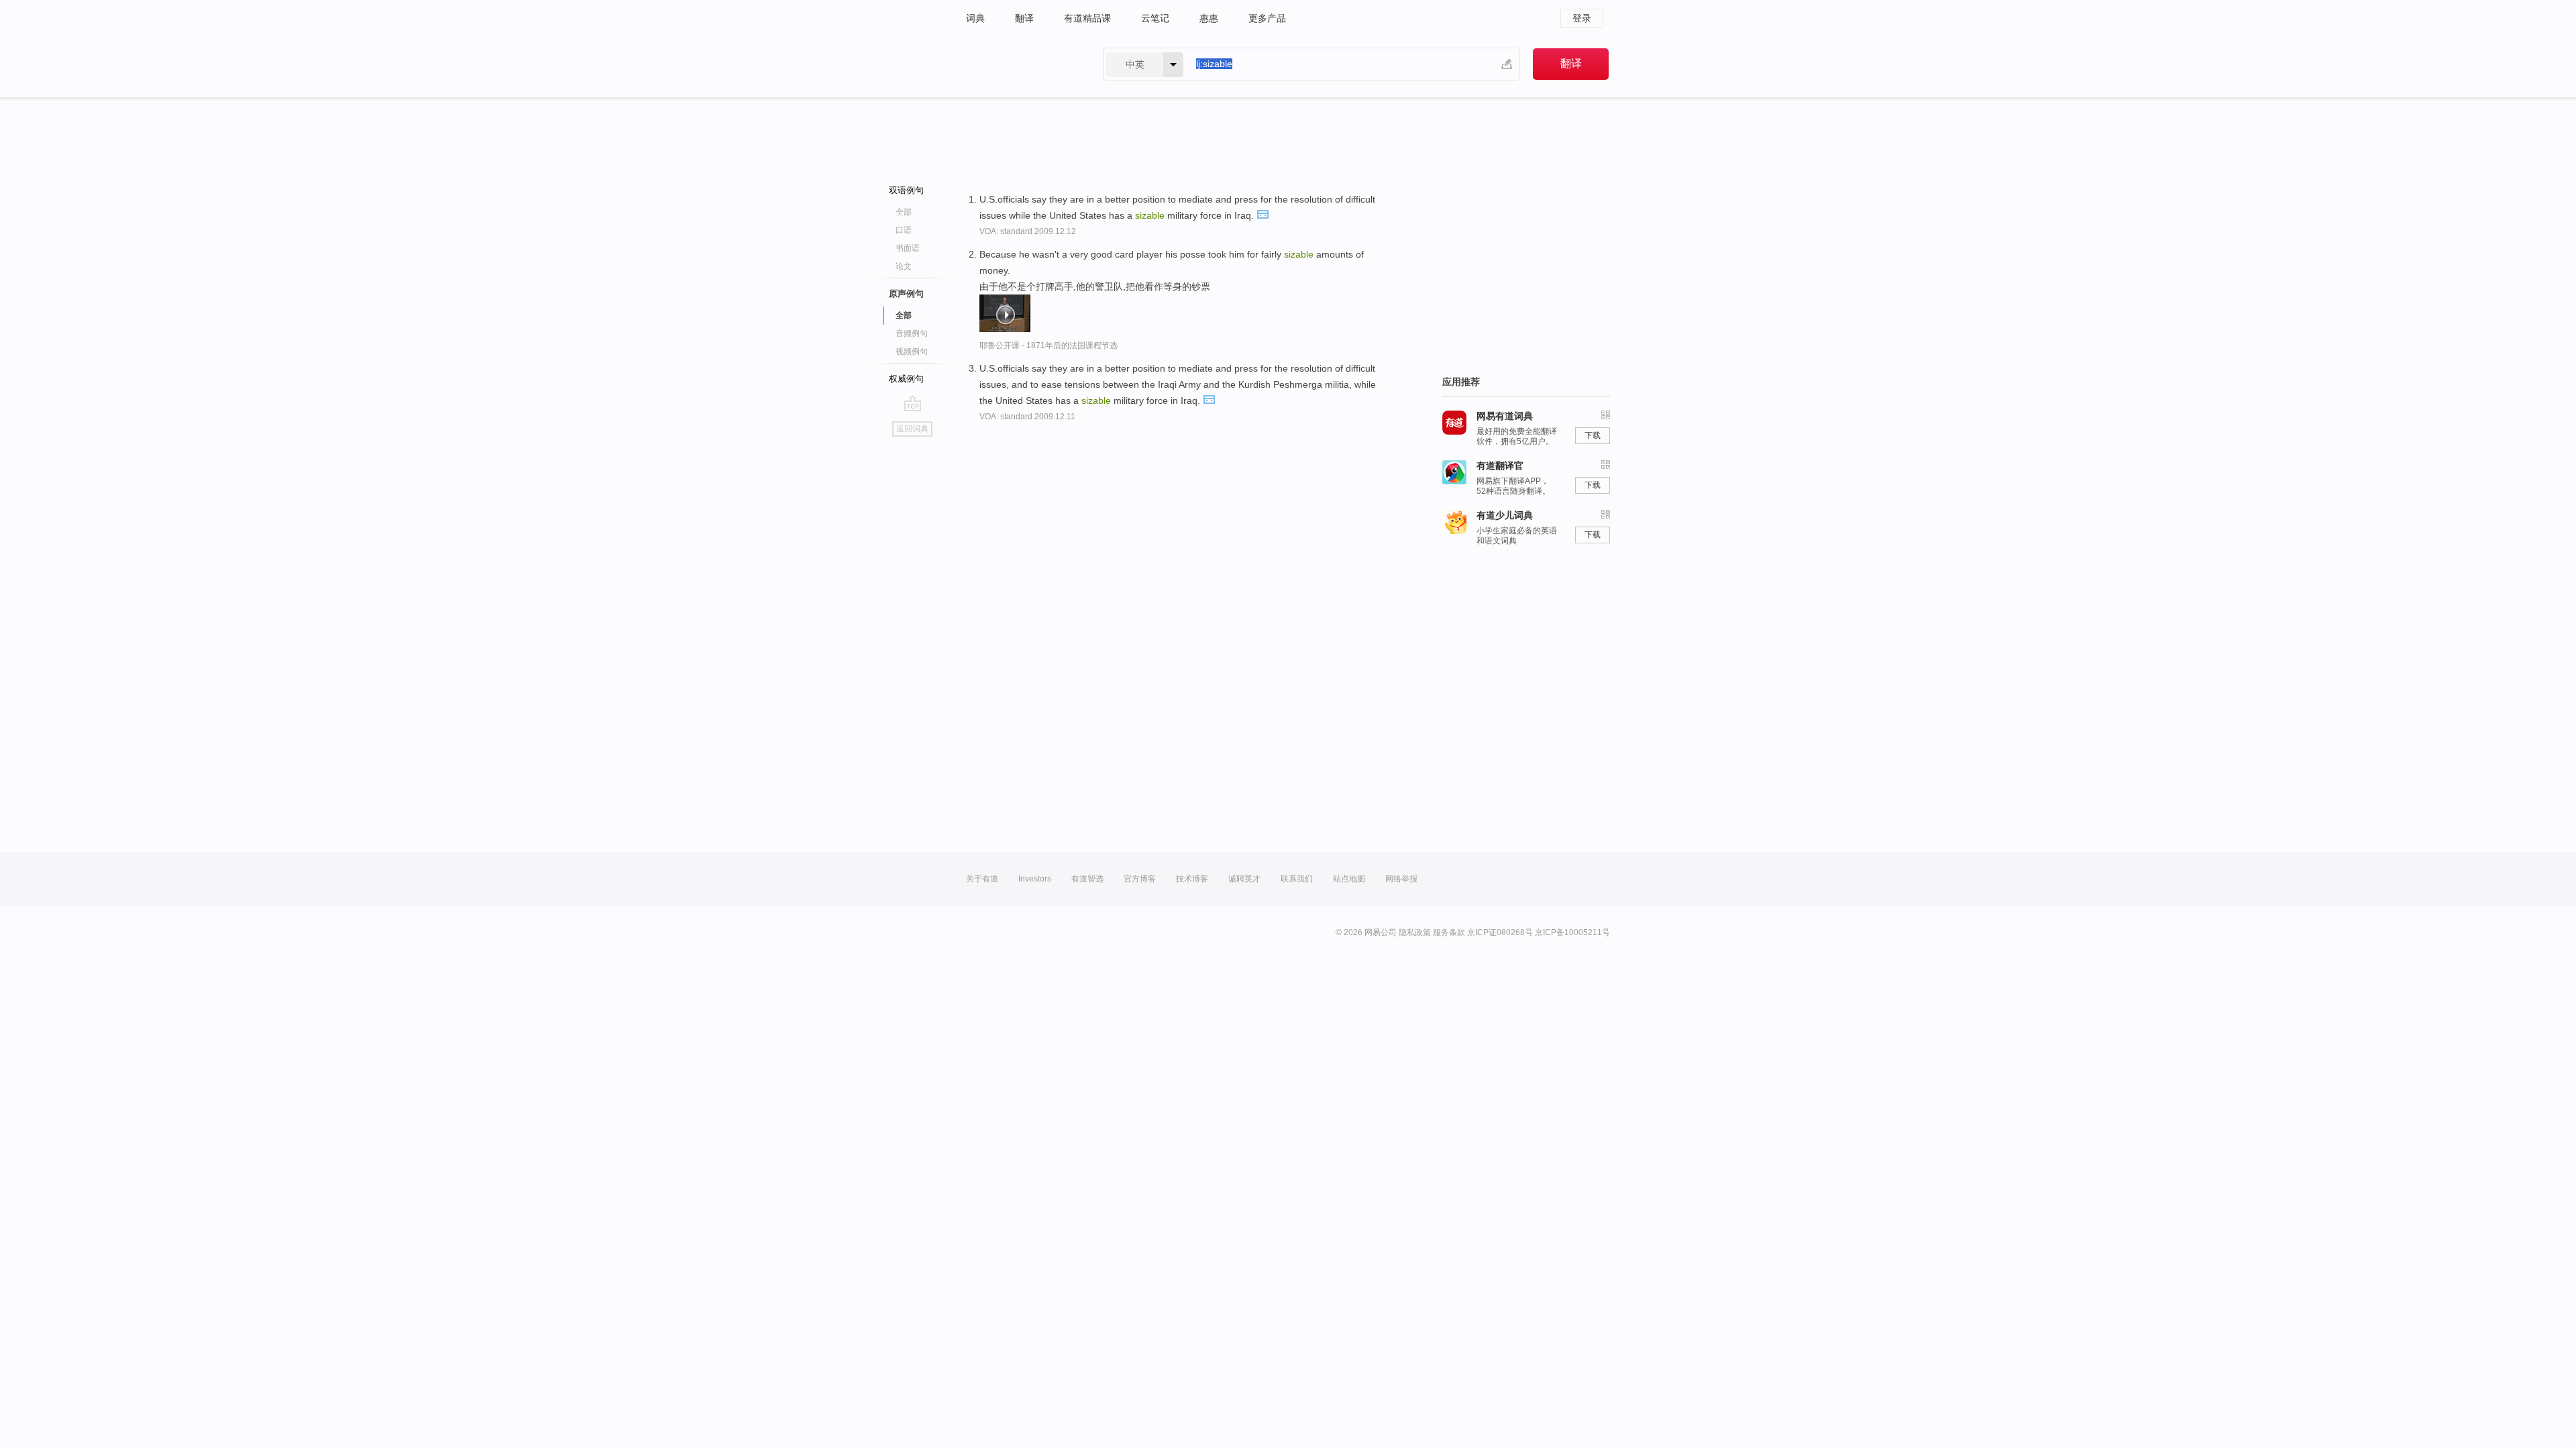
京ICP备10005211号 (1572, 932)
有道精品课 (1087, 18)
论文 (904, 266)
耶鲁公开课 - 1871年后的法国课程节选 (1049, 345)
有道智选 (1087, 879)
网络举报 (1401, 879)
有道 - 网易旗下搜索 (1021, 64)
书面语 (908, 248)
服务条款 (1449, 932)
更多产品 (1267, 18)
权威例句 (906, 379)
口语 (904, 230)
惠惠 (1209, 18)
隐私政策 (1415, 932)
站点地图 (1349, 879)
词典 (975, 18)
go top (913, 403)
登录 (1582, 18)
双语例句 (906, 190)
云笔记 (1155, 18)
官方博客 (1140, 879)
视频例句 (912, 352)
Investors (1035, 879)
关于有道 (982, 879)
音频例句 (912, 333)
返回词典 (912, 429)
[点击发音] (1263, 213)
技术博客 (1192, 879)
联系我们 (1297, 879)
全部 (904, 212)
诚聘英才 (1244, 879)
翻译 (1024, 18)
